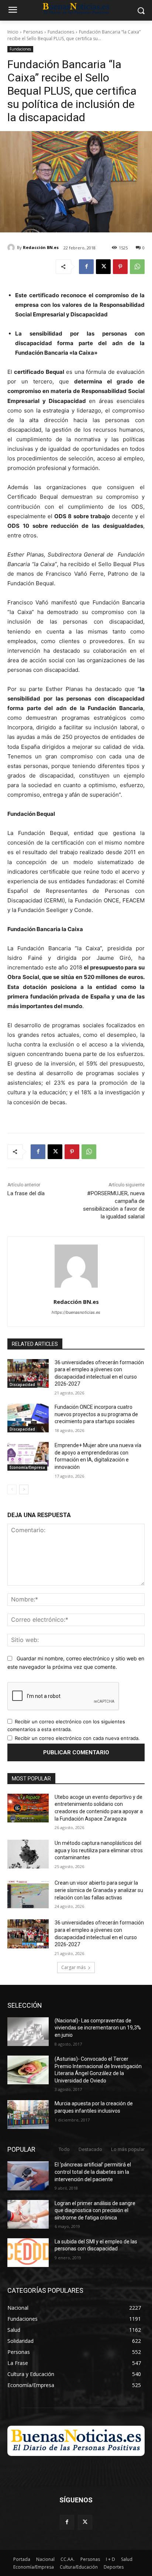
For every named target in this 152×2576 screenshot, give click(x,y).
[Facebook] (86, 267)
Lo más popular (128, 2149)
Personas (33, 32)
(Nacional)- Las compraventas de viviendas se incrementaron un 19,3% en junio (98, 2028)
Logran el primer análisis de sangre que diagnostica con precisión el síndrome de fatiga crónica (95, 2210)
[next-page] (24, 1489)
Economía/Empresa (27, 1467)
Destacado (90, 2149)
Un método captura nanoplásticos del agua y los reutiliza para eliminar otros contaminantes (99, 1850)
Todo (64, 2149)
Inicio (13, 32)
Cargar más (73, 1967)
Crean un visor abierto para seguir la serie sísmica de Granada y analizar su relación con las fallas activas (99, 1890)
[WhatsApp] (137, 267)
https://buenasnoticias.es (76, 1312)
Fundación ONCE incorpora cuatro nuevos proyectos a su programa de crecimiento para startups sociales (96, 1414)
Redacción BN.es (41, 247)
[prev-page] (12, 1489)
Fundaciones (61, 32)
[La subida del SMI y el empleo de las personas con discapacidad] (28, 2253)
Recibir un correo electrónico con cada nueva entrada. (77, 1738)
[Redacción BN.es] (12, 248)
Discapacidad (22, 1384)
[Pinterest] (120, 267)
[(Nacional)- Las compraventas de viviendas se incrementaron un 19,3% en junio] (28, 2032)
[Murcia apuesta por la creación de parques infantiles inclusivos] (28, 2115)
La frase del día (26, 1193)
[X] (103, 267)
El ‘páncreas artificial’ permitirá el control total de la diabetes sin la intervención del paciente (93, 2172)
